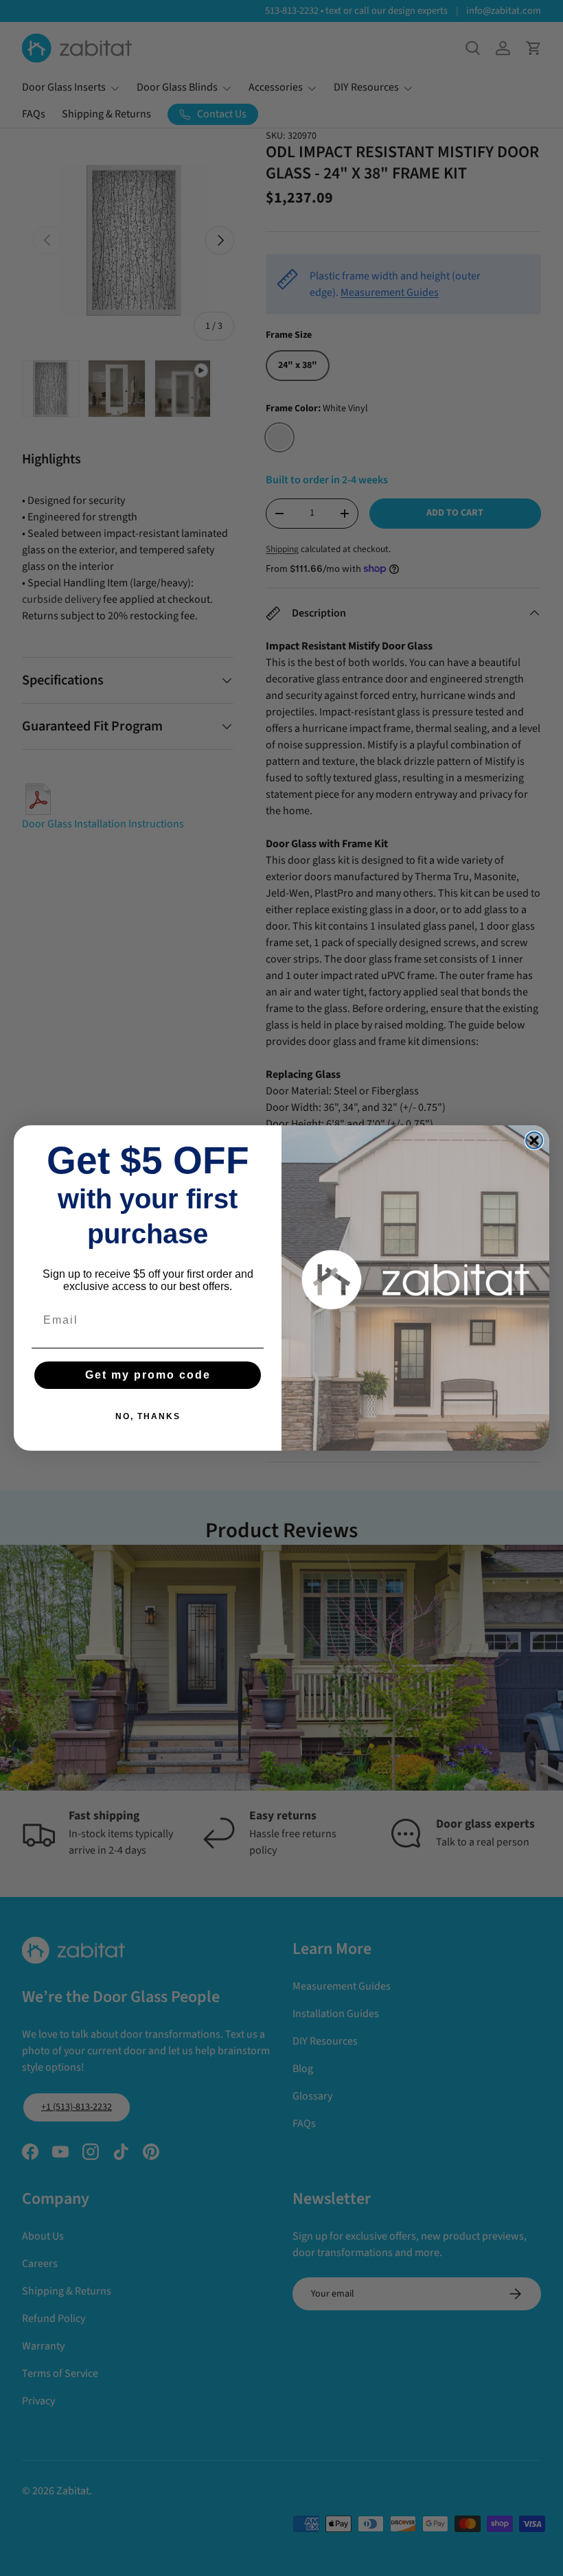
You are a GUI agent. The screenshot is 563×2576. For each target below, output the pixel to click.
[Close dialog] (534, 1140)
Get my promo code (148, 1375)
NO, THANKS (148, 1416)
